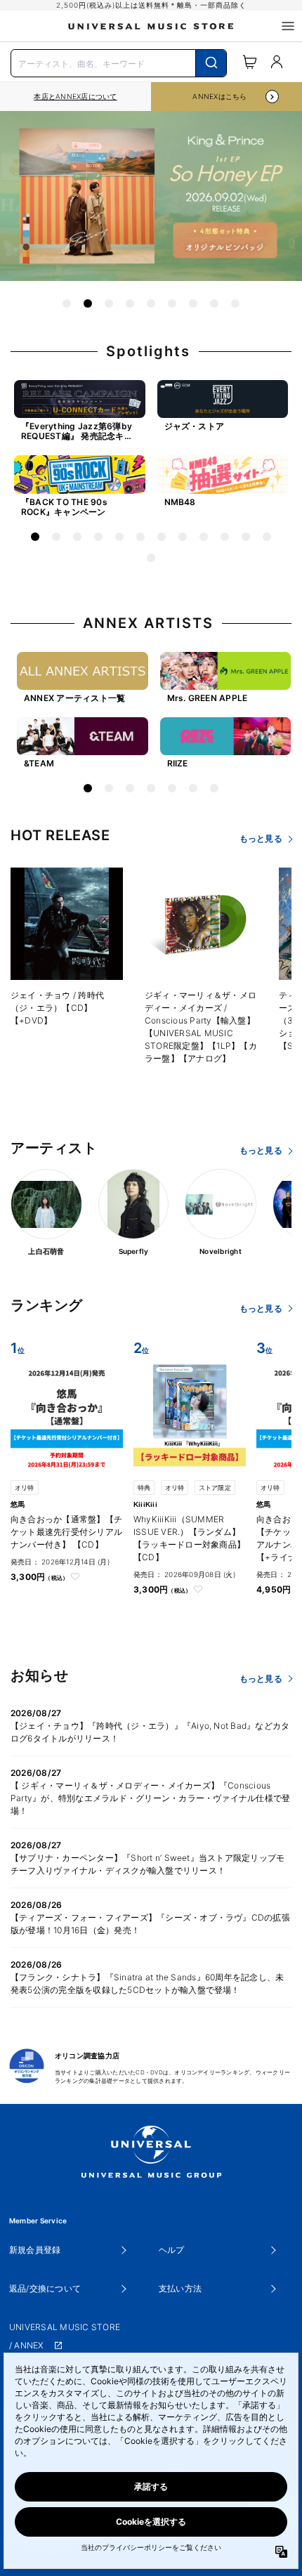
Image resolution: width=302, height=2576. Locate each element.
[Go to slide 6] (172, 303)
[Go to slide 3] (109, 303)
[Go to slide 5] (151, 303)
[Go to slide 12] (267, 537)
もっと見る (261, 838)
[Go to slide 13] (151, 558)
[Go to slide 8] (214, 303)
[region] (75, 97)
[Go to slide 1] (67, 303)
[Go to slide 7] (193, 303)
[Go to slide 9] (235, 303)
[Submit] (211, 63)
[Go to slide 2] (88, 303)
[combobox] (119, 62)
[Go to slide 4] (130, 303)
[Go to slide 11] (246, 537)
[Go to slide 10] (225, 537)
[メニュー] (288, 26)
